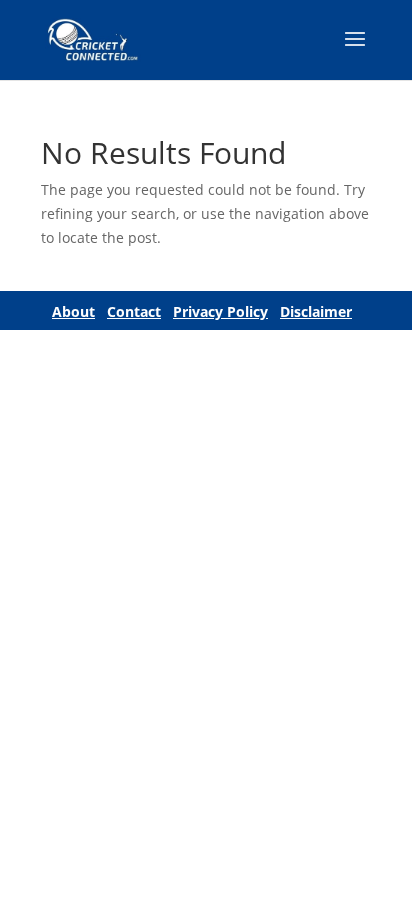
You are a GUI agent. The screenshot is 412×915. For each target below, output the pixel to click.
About (73, 311)
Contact (134, 311)
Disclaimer (316, 311)
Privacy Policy (220, 311)
